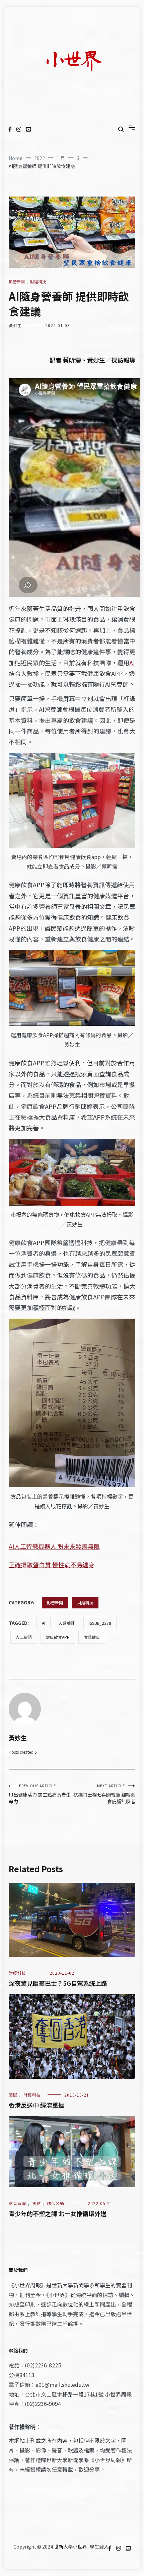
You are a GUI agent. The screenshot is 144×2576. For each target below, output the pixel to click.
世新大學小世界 (70, 2547)
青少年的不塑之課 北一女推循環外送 (58, 2213)
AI (132, 663)
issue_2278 (100, 1623)
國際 (13, 2095)
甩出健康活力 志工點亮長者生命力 (40, 1794)
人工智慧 (24, 1637)
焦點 (37, 2203)
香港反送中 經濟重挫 (37, 2105)
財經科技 (38, 281)
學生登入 (99, 2547)
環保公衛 (56, 2203)
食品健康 (92, 1637)
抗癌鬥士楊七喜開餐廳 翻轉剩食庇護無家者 (104, 1794)
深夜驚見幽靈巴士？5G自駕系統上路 (58, 1983)
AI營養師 (67, 1623)
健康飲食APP (58, 1637)
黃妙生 (15, 325)
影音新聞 (17, 281)
